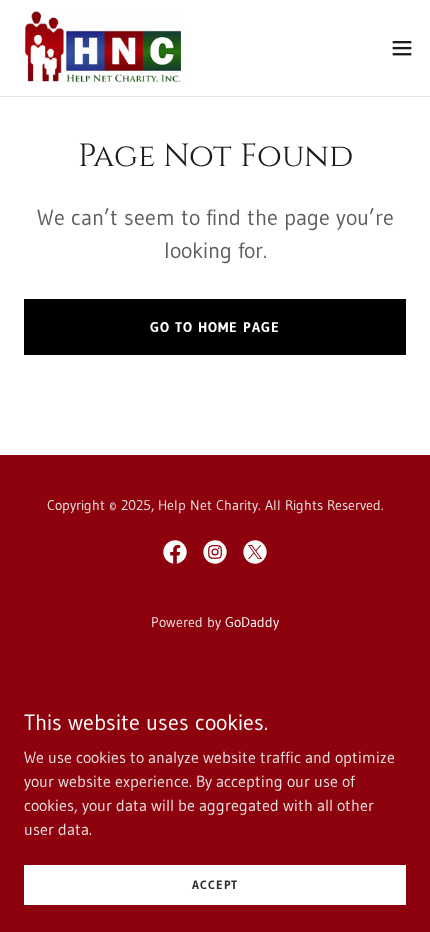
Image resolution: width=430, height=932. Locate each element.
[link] (102, 48)
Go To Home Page (215, 327)
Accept (215, 884)
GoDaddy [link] (252, 622)
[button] (402, 48)
